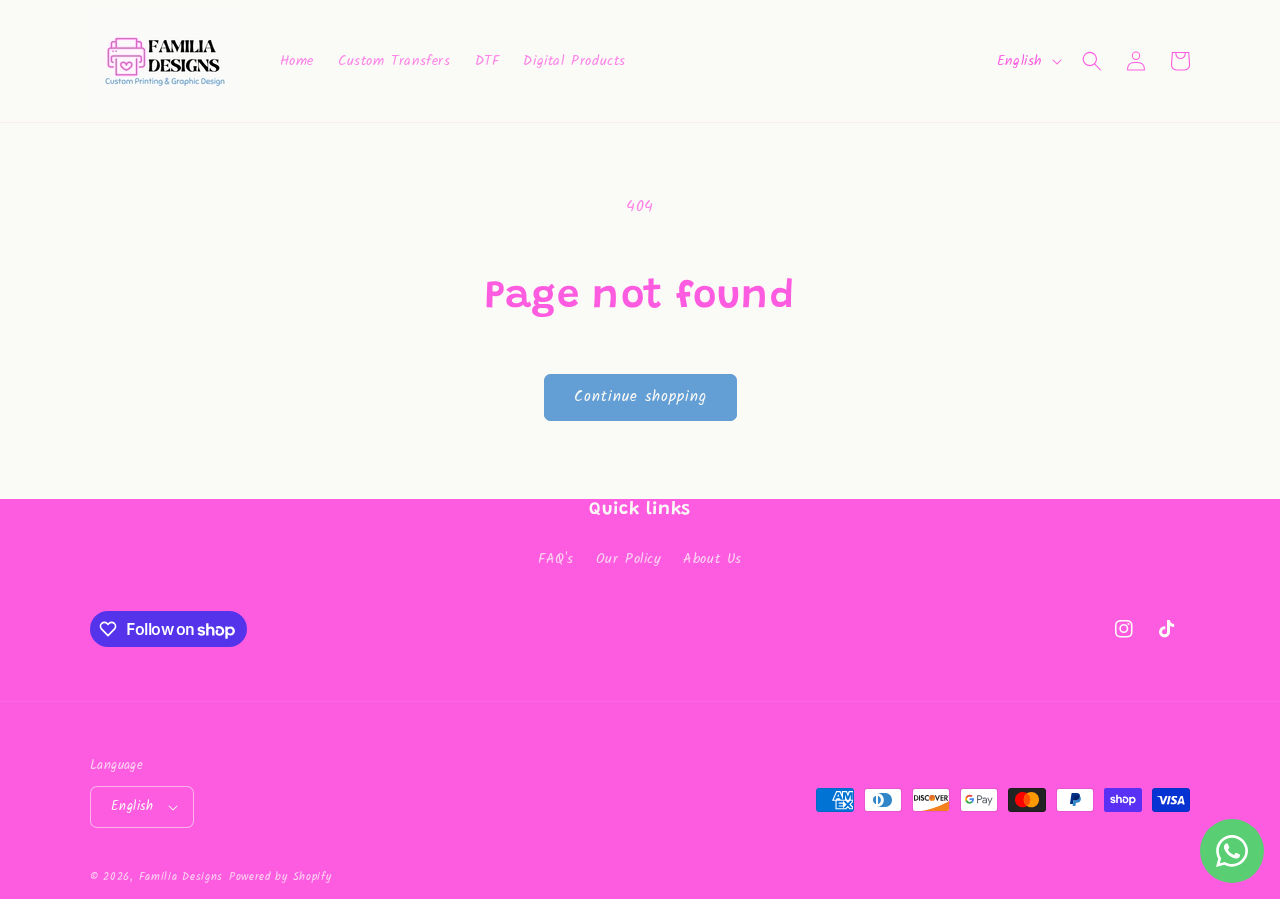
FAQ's (556, 559)
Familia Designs (181, 877)
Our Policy (629, 559)
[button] (1092, 61)
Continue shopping (640, 397)
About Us (712, 559)
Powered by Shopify (280, 877)
